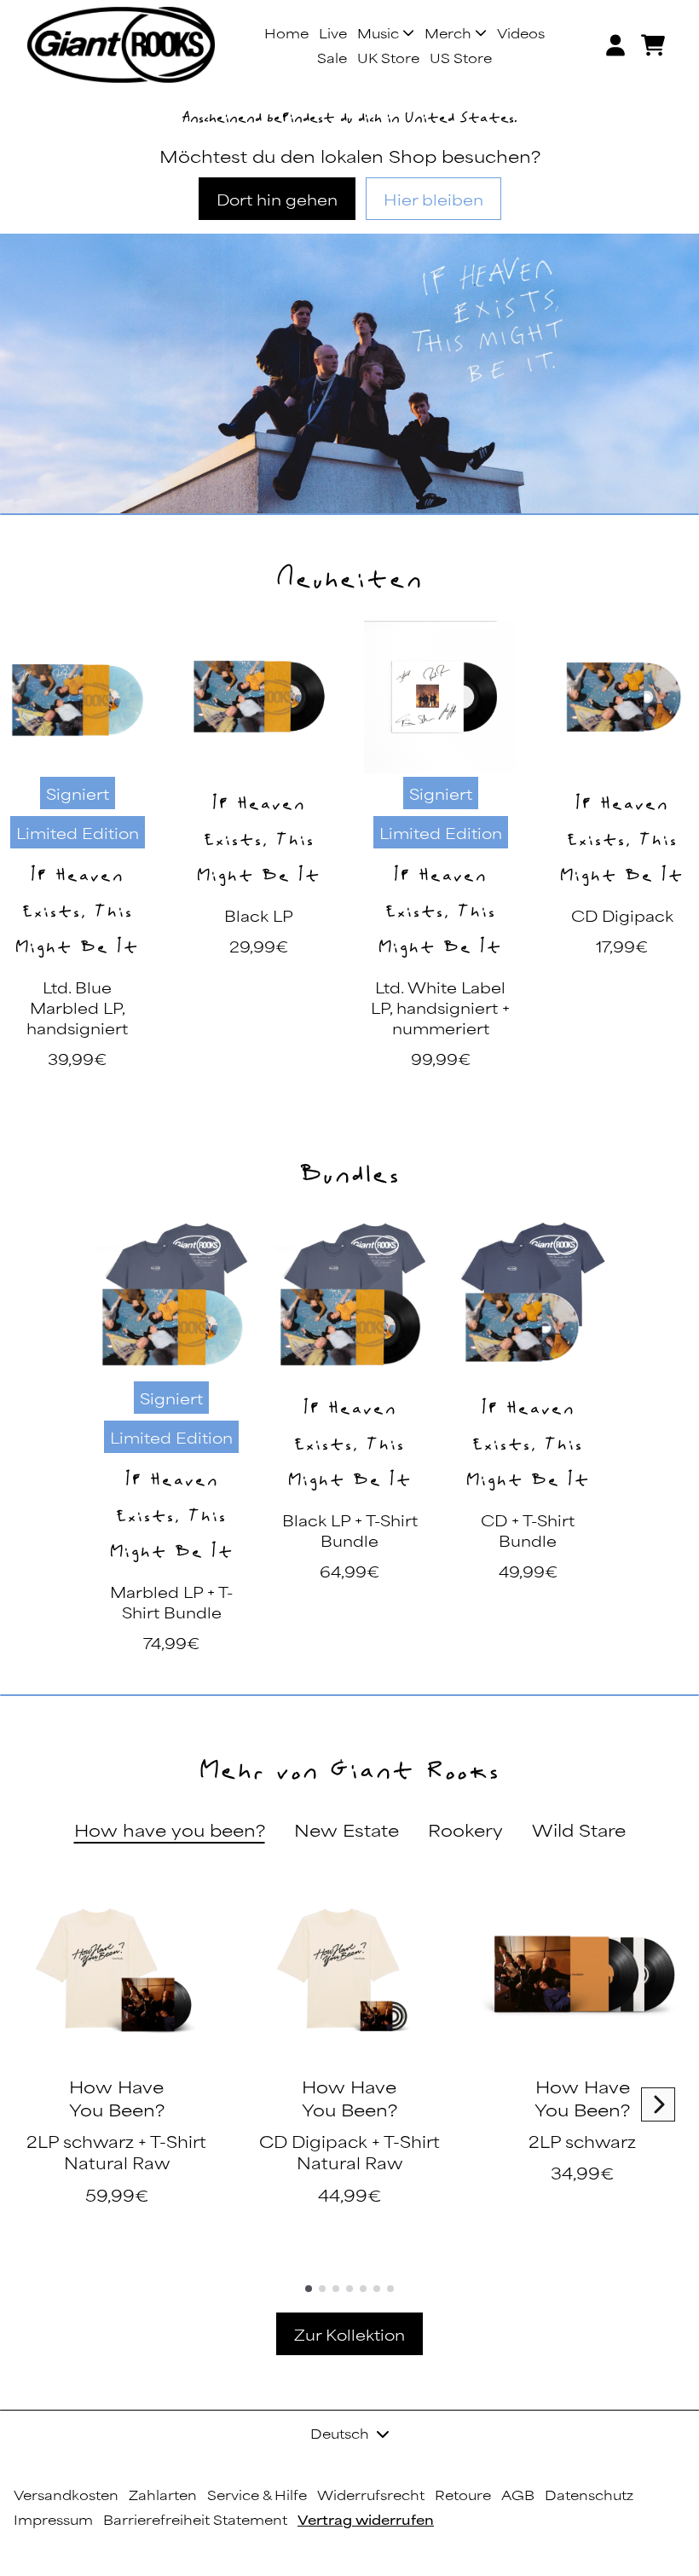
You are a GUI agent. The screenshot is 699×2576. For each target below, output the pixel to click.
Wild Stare (579, 1829)
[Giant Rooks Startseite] (121, 45)
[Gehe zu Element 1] (309, 2289)
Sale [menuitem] (332, 58)
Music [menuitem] (378, 33)
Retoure (463, 2495)
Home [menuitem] (286, 33)
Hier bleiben (433, 199)
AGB (518, 2495)
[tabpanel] (349, 2085)
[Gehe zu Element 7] (390, 2289)
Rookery (465, 1829)
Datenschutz (589, 2495)
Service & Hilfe (257, 2495)
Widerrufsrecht (371, 2495)
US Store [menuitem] (461, 58)
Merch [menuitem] (448, 33)
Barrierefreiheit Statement (195, 2519)
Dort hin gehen (277, 199)
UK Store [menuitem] (388, 58)
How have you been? (170, 1829)
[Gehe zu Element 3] (336, 2289)
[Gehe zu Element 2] (322, 2289)
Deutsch (340, 2433)
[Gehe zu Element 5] (363, 2289)
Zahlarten (163, 2495)
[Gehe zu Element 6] (377, 2289)
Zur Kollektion (349, 2334)
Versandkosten (66, 2495)
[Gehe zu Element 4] (349, 2289)
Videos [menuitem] (521, 33)
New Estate (347, 1829)
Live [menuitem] (333, 33)
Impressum (53, 2519)
